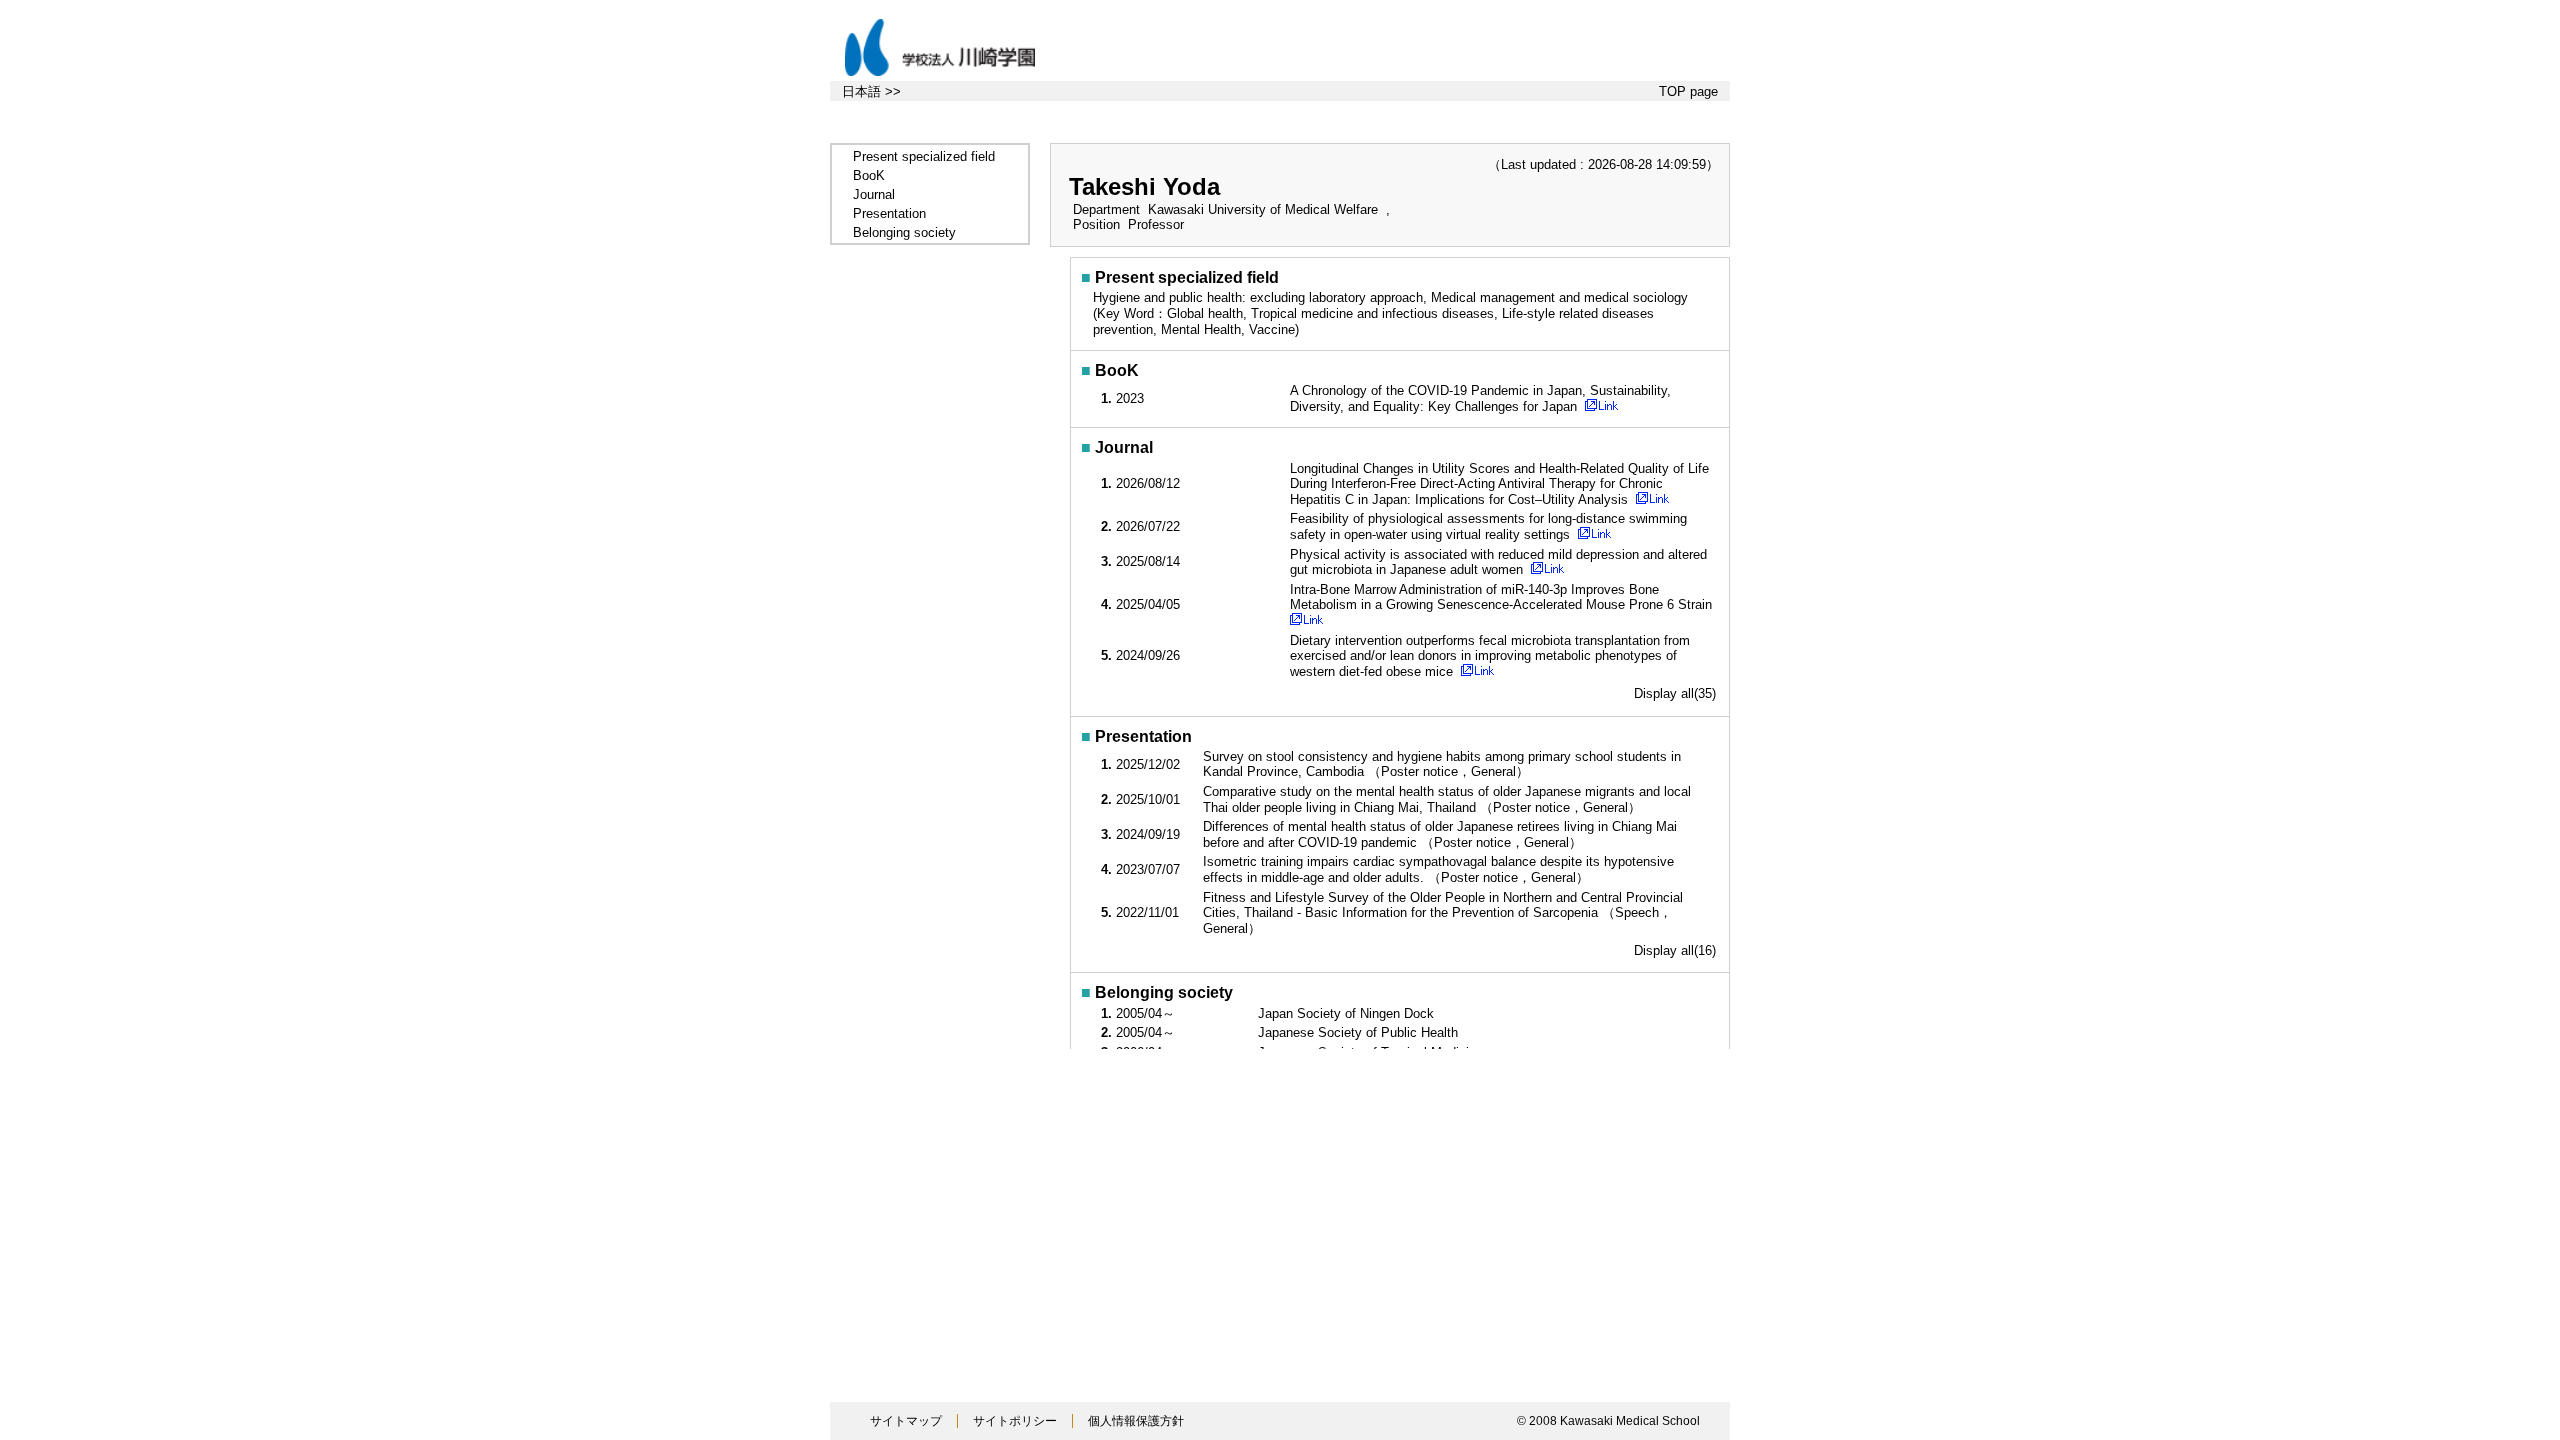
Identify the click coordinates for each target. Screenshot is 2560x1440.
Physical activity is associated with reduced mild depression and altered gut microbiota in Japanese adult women (1498, 562)
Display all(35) (1675, 693)
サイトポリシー (1015, 1421)
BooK (869, 175)
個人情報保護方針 (1136, 1421)
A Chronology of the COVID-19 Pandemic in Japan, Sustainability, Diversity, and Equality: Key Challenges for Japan (1480, 398)
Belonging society (904, 232)
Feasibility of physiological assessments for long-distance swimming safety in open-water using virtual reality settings (1488, 526)
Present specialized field (924, 156)
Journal (874, 194)
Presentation (889, 213)
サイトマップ (906, 1421)
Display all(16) (1675, 950)
